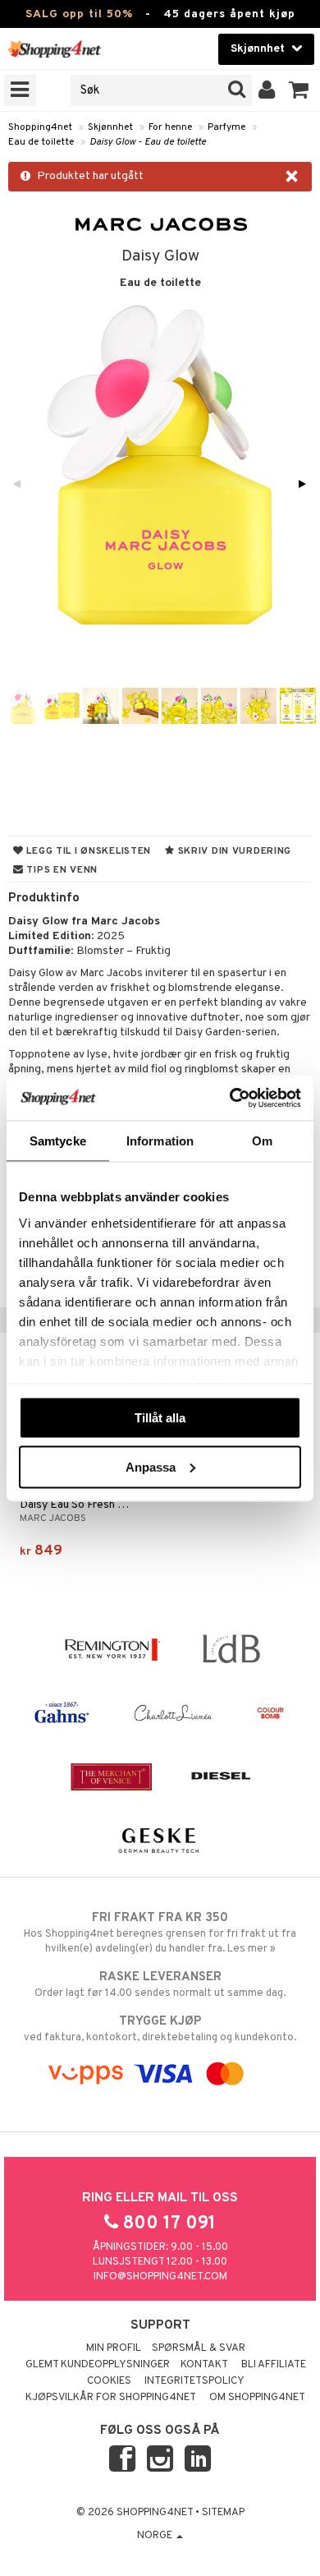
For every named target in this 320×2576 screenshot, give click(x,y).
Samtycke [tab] (58, 1141)
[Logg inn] (267, 90)
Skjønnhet (110, 127)
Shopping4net (40, 127)
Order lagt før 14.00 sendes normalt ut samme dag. (160, 1985)
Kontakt (204, 2365)
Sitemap (223, 2513)
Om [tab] (262, 1141)
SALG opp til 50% (79, 14)
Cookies (109, 2381)
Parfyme (226, 127)
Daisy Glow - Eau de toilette (148, 142)
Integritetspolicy (194, 2381)
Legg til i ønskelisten (87, 851)
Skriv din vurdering (233, 851)
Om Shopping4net (257, 2398)
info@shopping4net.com (160, 2277)
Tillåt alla (160, 1418)
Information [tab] (160, 1141)
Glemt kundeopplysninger (98, 2365)
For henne (170, 127)
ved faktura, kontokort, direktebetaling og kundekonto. (160, 2029)
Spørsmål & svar (199, 2348)
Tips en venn (61, 870)
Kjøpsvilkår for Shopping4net (111, 2398)
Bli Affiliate (274, 2365)
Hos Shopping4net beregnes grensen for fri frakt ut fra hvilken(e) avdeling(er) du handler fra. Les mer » (160, 1933)
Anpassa (151, 1466)
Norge (156, 2536)
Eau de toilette (41, 142)
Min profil (114, 2348)
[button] (299, 90)
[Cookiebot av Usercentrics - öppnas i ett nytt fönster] (230, 1098)
